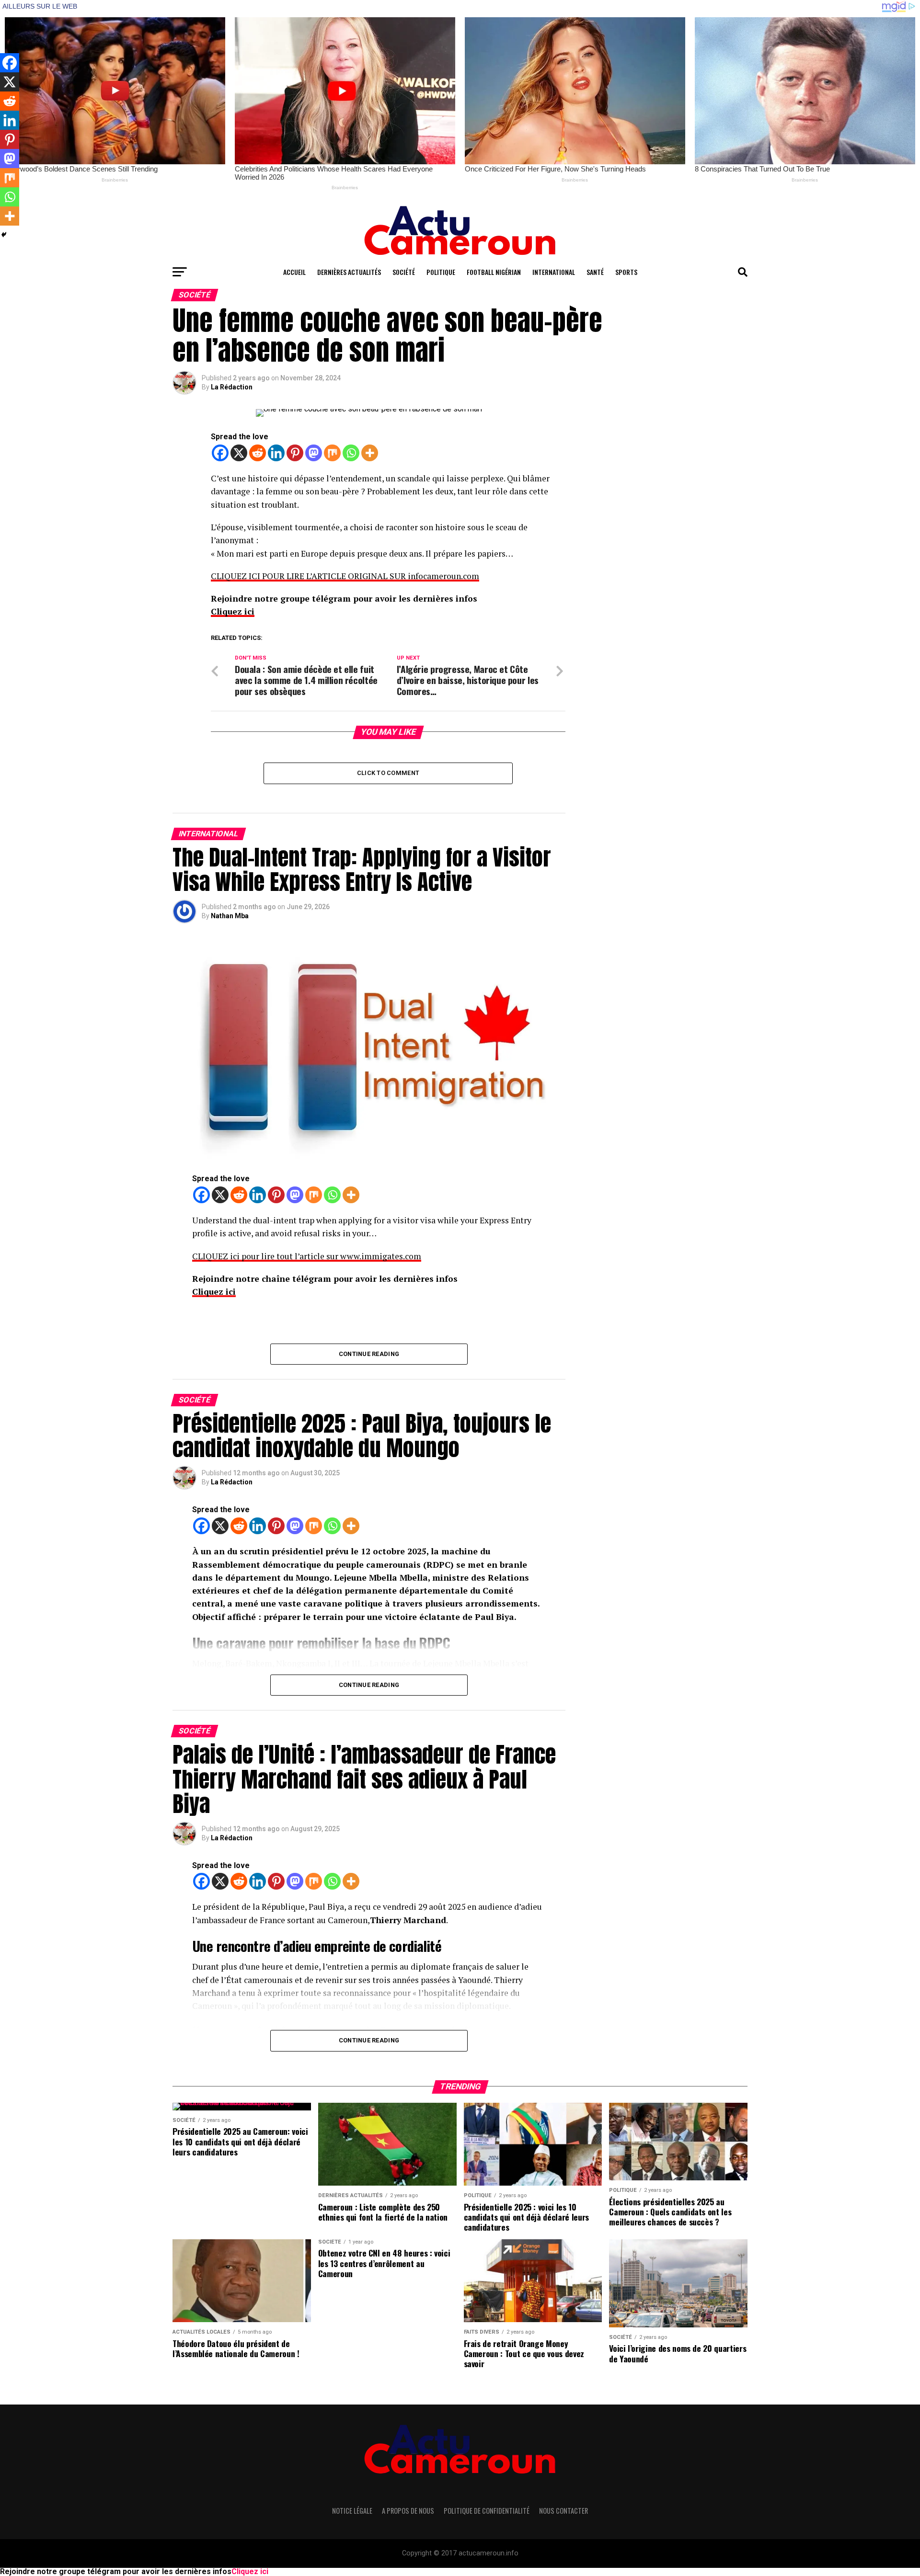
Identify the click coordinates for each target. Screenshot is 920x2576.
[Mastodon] (314, 453)
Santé (595, 272)
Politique (441, 272)
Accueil (294, 272)
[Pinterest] (295, 453)
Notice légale (352, 2511)
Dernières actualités (349, 272)
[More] (370, 453)
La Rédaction (232, 387)
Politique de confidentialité (487, 2511)
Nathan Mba (230, 916)
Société (404, 272)
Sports (626, 272)
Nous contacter (563, 2511)
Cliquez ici (233, 611)
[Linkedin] (276, 453)
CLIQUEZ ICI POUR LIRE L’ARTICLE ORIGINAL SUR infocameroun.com (345, 576)
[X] (239, 453)
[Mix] (332, 453)
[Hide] (4, 235)
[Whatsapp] (351, 453)
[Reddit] (258, 453)
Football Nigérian (494, 272)
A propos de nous (408, 2511)
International (554, 272)
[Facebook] (220, 453)
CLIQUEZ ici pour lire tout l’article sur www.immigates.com (307, 1256)
